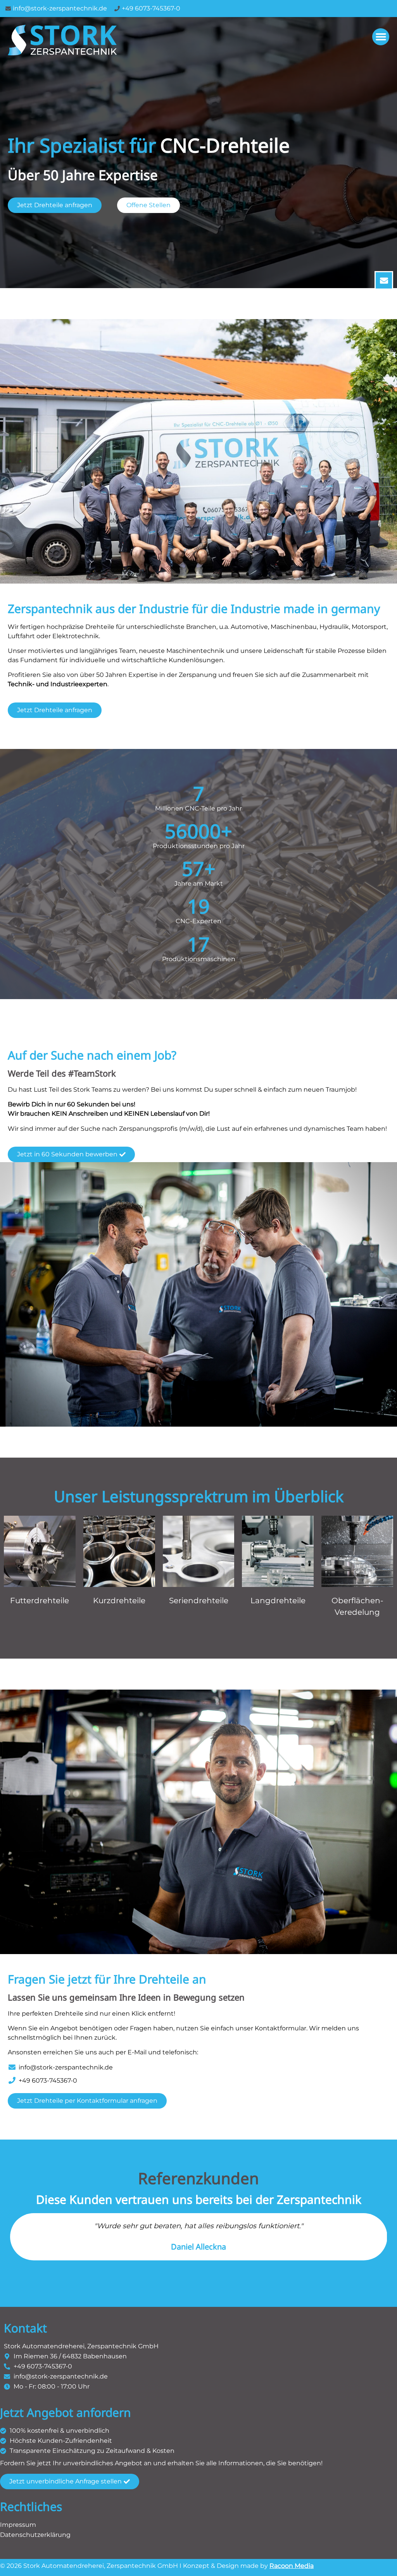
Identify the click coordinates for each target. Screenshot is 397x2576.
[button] (381, 37)
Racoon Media (292, 2566)
